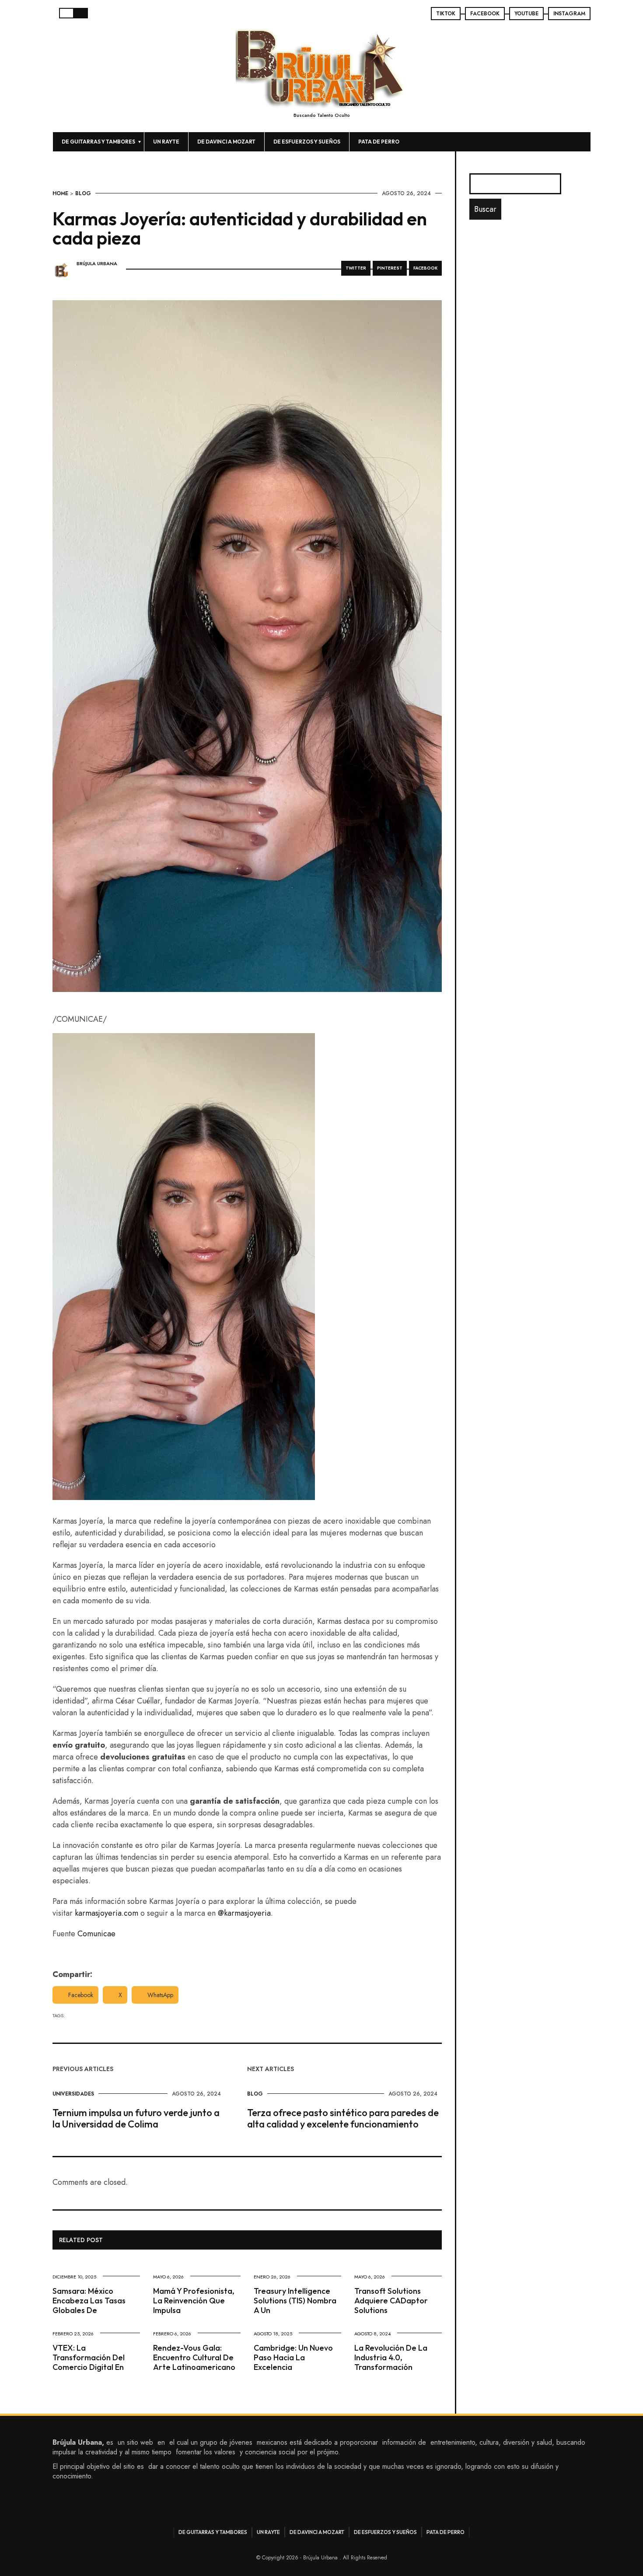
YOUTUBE (526, 14)
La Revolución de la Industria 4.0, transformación (391, 2357)
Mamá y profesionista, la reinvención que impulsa (194, 2301)
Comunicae (96, 1934)
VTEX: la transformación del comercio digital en (89, 2357)
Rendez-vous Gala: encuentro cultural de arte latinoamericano (194, 2357)
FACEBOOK (485, 14)
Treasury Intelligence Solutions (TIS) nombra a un (295, 2301)
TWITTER (356, 268)
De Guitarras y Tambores (98, 142)
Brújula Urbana (97, 264)
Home (60, 193)
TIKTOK (446, 14)
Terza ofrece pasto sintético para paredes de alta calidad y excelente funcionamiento (343, 2118)
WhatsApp (160, 1995)
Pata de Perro (379, 142)
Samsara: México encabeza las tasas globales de (89, 2301)
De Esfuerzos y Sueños (307, 142)
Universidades (73, 2094)
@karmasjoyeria (244, 1913)
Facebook (81, 1995)
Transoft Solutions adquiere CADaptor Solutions (391, 2301)
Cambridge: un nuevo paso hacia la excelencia (293, 2357)
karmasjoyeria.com (107, 1913)
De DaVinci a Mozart (226, 142)
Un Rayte (166, 142)
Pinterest (390, 268)
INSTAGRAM (569, 14)
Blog (83, 193)
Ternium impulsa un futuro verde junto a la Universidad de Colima (136, 2118)
